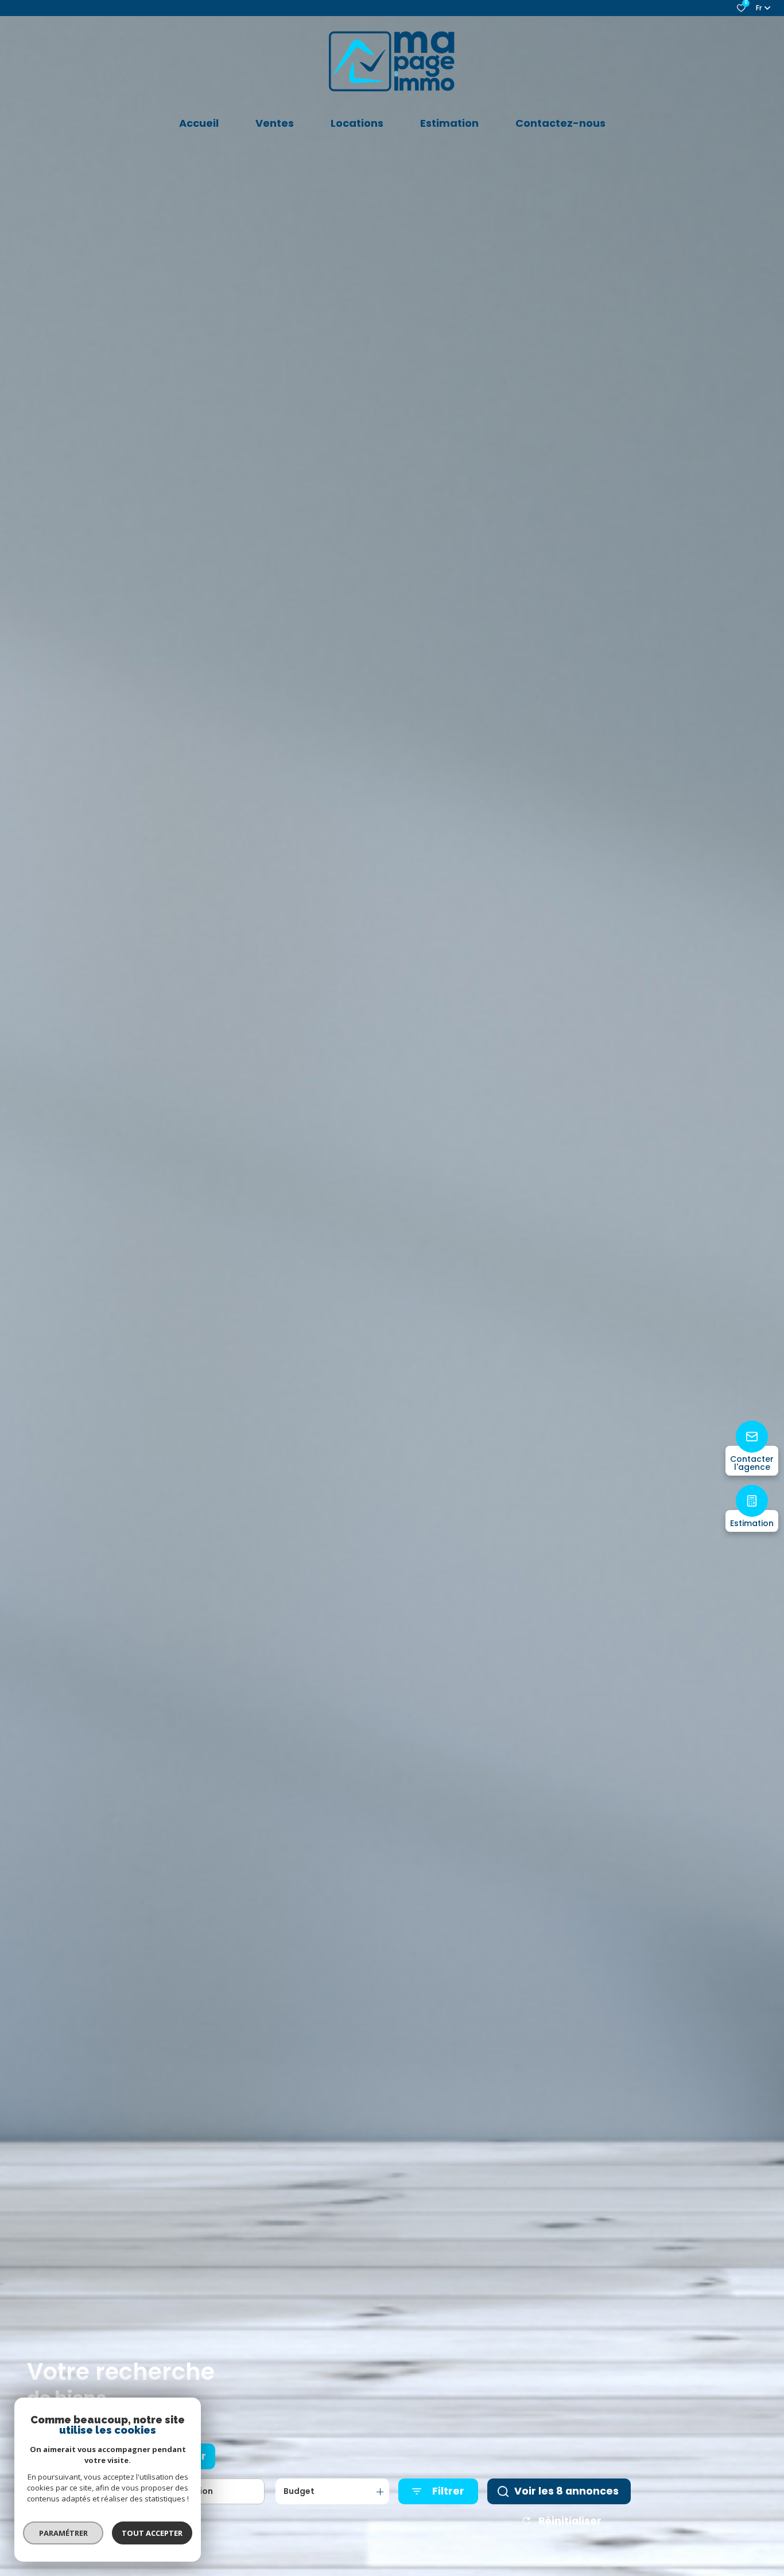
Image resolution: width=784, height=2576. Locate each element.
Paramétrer (63, 2533)
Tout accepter (152, 2533)
